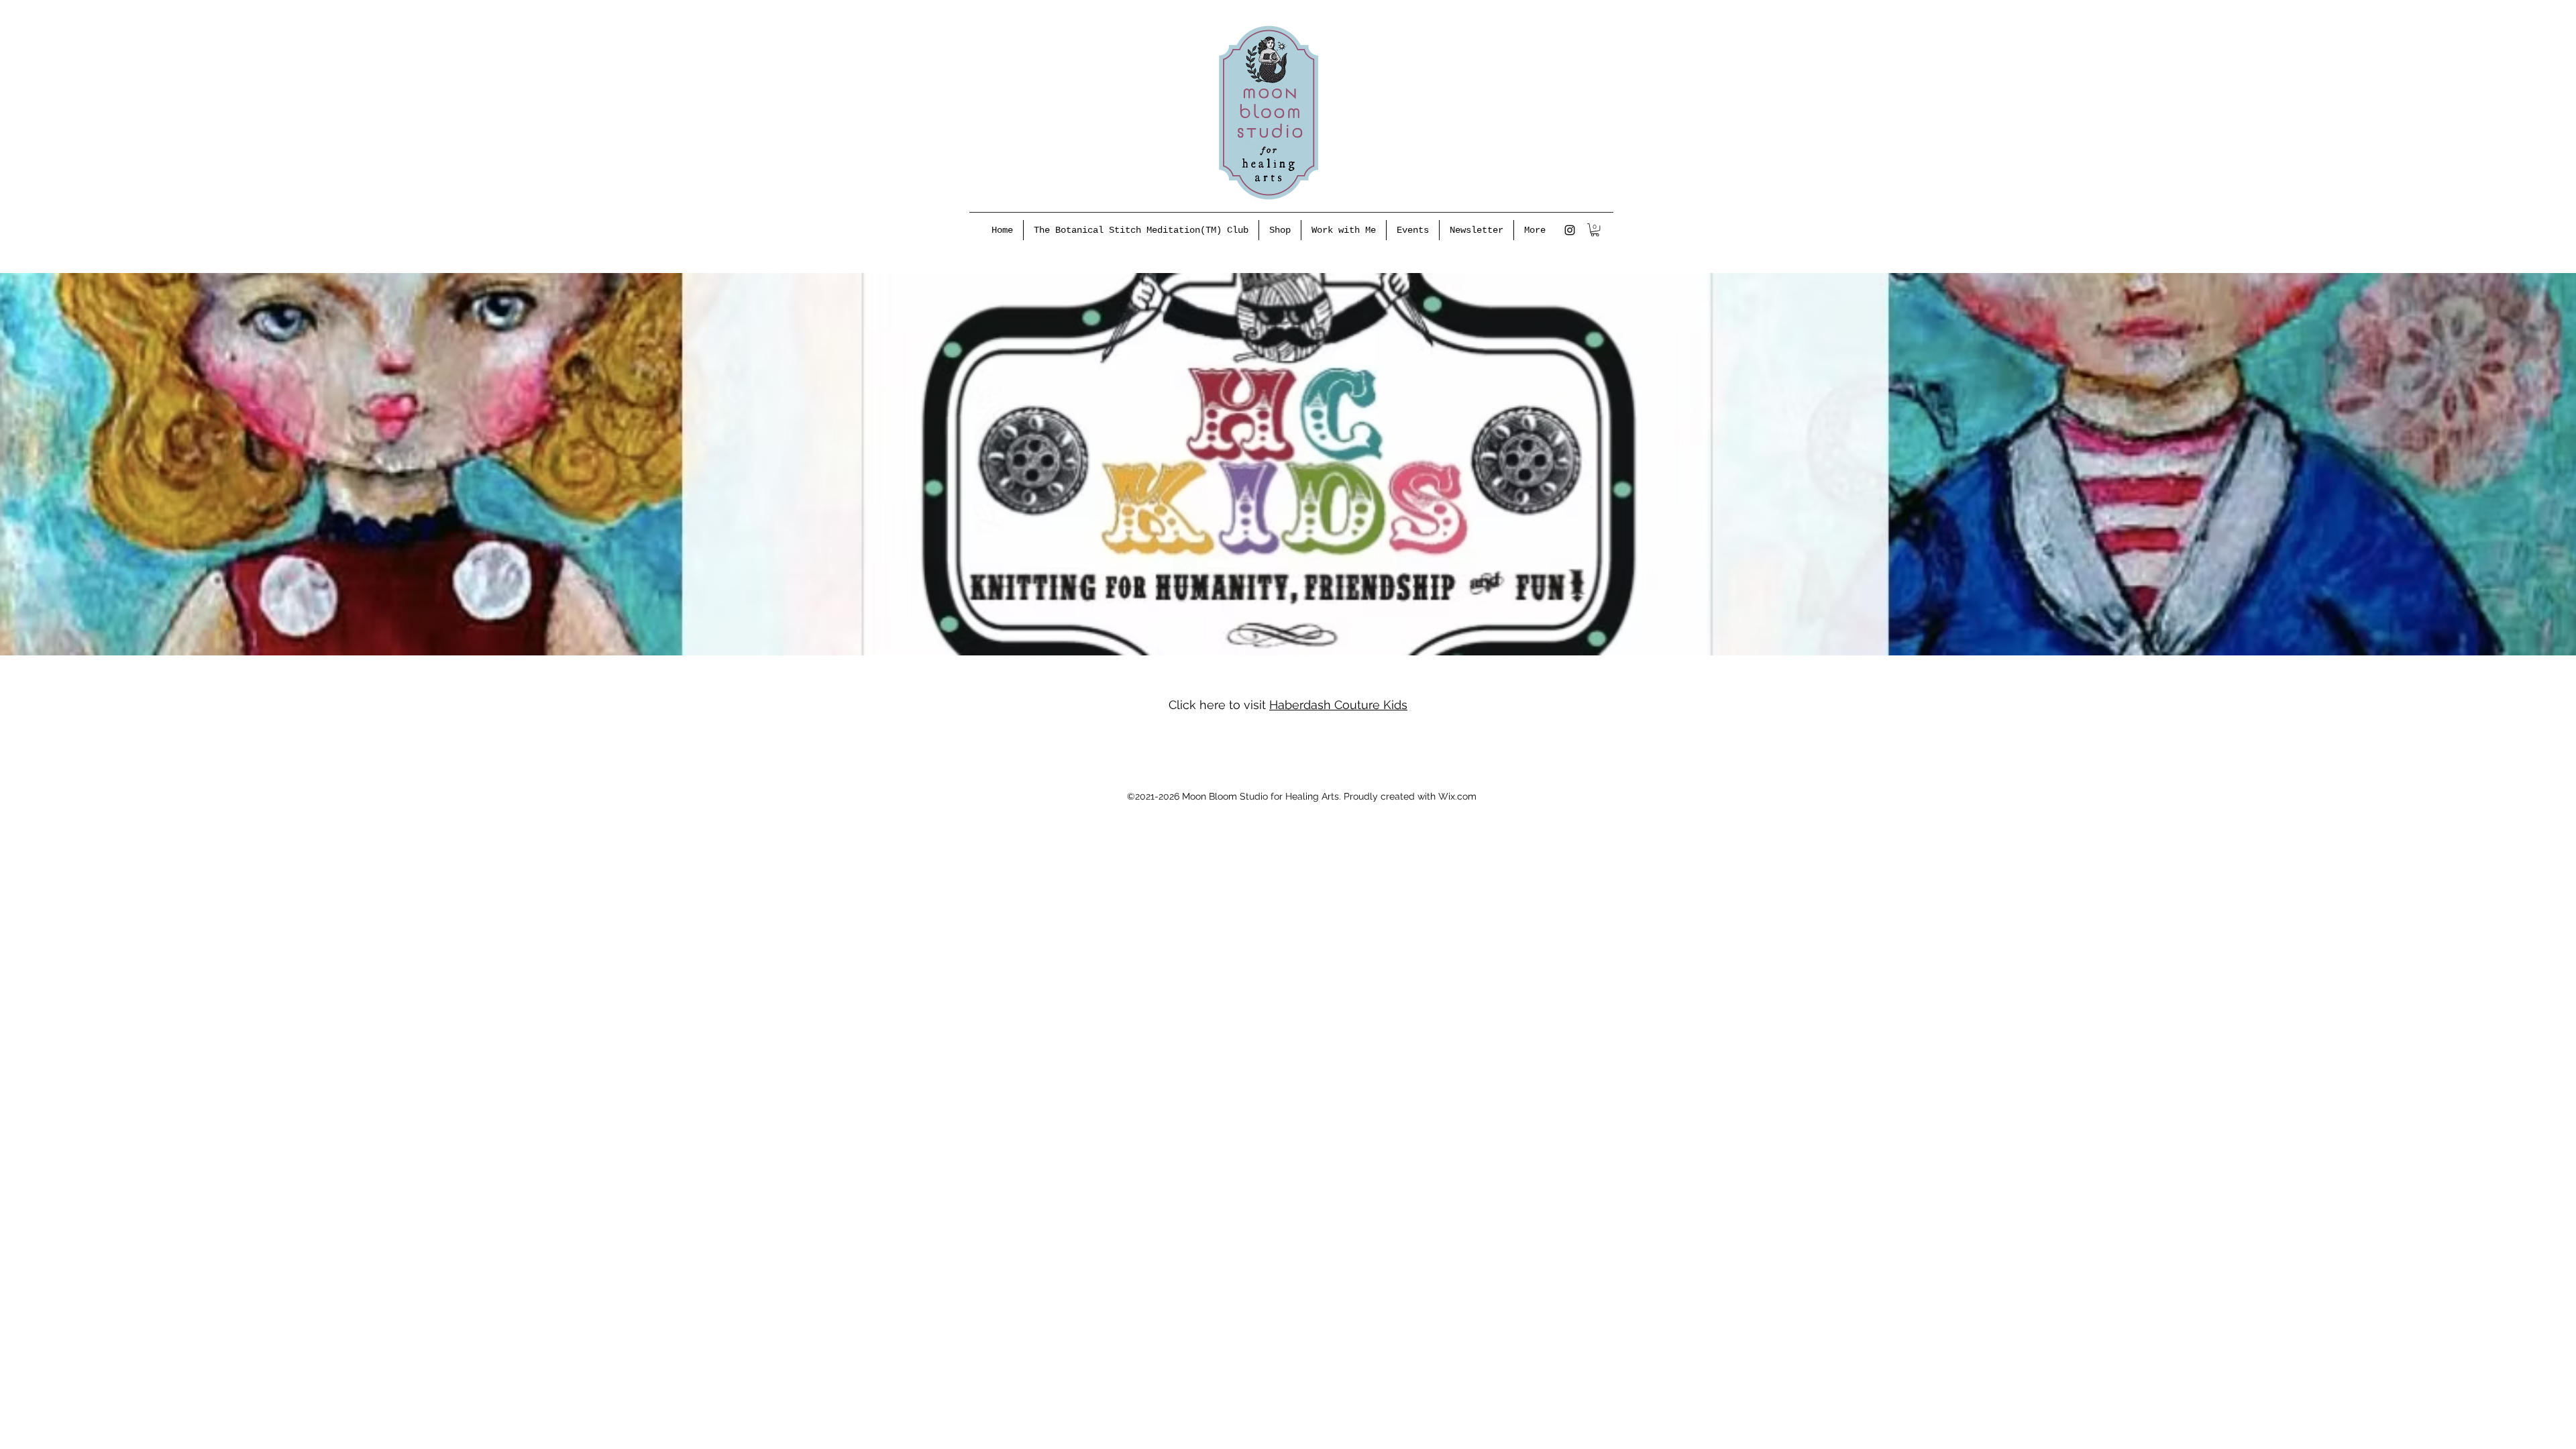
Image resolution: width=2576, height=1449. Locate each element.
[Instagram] (1570, 230)
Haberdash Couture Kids (1338, 705)
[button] (1595, 230)
